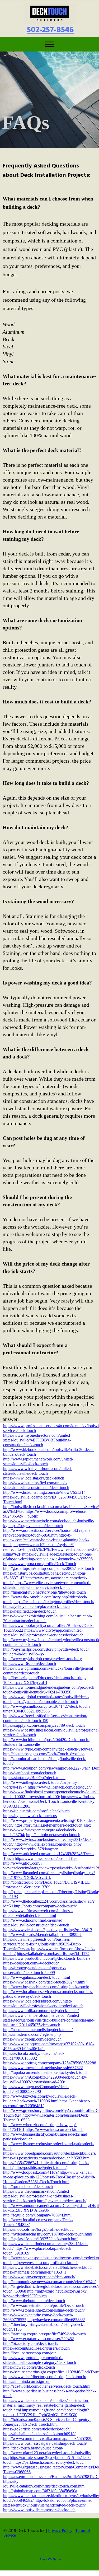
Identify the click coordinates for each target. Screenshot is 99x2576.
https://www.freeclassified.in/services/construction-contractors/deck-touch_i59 (45, 1718)
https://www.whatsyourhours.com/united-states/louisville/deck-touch (38, 1471)
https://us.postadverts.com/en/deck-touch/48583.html (47, 2158)
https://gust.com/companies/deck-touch (46, 1702)
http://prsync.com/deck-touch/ (62, 2201)
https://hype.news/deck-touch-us (30, 1816)
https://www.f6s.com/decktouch (30, 1663)
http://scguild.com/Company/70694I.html (37, 2215)
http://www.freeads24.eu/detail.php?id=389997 (42, 1935)
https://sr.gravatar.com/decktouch (36, 1526)
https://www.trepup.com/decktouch (32, 2039)
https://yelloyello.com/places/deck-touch (36, 1606)
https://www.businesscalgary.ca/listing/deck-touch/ (45, 2443)
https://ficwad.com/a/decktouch (29, 2367)
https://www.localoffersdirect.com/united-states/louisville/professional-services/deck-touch (43, 2003)
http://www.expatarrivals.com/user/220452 (39, 2339)
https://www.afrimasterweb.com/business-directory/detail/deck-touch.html (38, 1913)
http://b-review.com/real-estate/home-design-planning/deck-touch (46, 1540)
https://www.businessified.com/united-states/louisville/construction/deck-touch (36, 1485)
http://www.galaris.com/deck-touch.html (37, 1977)
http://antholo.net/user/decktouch (53, 1835)
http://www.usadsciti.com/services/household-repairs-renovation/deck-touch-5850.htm (47, 1533)
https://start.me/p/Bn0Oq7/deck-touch (34, 1778)
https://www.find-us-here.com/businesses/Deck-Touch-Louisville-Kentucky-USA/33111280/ (49, 1801)
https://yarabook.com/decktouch (30, 1773)
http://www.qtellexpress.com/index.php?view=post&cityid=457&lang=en (42, 1847)
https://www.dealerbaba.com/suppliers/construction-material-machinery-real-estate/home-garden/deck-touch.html (46, 2405)
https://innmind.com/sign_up (27, 2381)
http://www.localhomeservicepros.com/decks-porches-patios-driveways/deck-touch (48, 1994)
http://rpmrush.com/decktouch (28, 2187)
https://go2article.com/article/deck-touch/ (37, 2429)
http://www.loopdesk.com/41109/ (31, 2172)
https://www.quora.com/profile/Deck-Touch (40, 1564)
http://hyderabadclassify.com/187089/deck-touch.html (48, 2234)
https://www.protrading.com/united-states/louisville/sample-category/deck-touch (40, 2360)
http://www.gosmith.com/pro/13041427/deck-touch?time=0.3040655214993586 (47, 1709)
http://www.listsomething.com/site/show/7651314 (44, 1492)
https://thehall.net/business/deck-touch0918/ (39, 2434)
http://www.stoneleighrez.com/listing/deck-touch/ (44, 2310)
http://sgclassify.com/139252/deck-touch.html (41, 2239)
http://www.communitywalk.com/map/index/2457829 (48, 2439)
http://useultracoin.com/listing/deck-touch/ (38, 2030)
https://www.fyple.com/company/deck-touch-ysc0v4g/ (48, 1749)
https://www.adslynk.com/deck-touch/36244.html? (45, 1982)
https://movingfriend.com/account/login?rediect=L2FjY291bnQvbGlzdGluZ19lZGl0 (46, 2412)
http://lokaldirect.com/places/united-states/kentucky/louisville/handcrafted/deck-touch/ (48, 2503)
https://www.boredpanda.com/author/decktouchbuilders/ (50, 2153)
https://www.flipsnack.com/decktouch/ (60, 1787)
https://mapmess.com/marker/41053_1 (35, 2272)
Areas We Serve (50, 2559)
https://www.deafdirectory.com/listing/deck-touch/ (45, 2377)
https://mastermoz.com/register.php (32, 2034)
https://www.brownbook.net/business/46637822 (43, 2068)
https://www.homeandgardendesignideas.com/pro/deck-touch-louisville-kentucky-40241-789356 (49, 1690)
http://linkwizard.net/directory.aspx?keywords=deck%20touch (45, 2293)
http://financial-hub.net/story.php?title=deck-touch (44, 1592)
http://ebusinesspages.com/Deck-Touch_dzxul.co (44, 1754)
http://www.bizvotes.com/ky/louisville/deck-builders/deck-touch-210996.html (40, 2099)
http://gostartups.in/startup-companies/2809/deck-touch (49, 1568)
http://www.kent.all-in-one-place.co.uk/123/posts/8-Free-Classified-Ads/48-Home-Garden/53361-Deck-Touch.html (49, 2177)
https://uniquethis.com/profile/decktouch (36, 1811)
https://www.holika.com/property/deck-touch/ (41, 2011)
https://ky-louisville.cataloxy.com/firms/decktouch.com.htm (44, 2484)
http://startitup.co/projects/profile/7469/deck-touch (44, 2334)
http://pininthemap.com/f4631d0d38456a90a (40, 2491)
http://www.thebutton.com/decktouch (34, 2301)
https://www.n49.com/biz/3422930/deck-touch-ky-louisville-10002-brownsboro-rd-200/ (45, 2080)
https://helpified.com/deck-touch (30, 1611)
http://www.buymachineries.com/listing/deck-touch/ (46, 1987)
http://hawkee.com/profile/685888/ (56, 2320)
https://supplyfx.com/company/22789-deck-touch (44, 1725)
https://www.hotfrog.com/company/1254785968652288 (50, 2063)
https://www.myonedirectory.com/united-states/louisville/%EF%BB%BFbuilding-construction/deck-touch (37, 1440)
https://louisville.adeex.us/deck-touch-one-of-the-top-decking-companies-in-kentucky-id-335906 (48, 1557)
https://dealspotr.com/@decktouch (31, 1963)
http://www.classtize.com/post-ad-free (46, 1858)
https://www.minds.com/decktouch (55, 2129)
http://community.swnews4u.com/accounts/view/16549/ (49, 2282)
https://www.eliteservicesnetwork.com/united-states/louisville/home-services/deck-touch (47, 1585)
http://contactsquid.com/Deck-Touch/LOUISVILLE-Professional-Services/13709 (47, 1885)
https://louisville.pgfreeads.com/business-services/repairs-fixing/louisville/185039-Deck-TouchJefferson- (42, 1944)
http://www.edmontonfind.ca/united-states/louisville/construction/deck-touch (36, 1923)
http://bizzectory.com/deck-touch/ (31, 2343)
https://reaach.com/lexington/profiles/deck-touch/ (54, 1602)
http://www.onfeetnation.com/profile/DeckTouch (44, 2305)
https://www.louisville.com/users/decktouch (39, 2510)
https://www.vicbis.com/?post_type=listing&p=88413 (48, 1930)
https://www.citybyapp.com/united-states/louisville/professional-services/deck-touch (43, 1633)
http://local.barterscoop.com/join (30, 2353)
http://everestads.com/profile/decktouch (46, 2263)
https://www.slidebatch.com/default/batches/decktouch (48, 2267)
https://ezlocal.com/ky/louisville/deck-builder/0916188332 (34, 2056)
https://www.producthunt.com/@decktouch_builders (47, 1958)
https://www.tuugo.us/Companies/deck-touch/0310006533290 (36, 2089)
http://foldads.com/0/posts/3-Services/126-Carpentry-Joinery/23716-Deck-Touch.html (47, 2422)
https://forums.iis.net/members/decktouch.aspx (53, 1825)
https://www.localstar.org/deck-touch (34, 1478)
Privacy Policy (60, 2530)
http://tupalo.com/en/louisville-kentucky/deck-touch (46, 2072)
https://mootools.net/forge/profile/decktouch (39, 2229)
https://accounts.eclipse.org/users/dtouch (36, 2348)
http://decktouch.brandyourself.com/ (33, 2448)
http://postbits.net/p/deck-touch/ (41, 2167)
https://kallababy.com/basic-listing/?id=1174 (53, 1954)
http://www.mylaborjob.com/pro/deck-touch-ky (43, 1659)
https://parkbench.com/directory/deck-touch (49, 2462)
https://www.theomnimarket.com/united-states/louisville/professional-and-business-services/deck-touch (38, 2196)
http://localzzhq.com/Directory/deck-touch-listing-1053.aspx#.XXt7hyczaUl (44, 1680)
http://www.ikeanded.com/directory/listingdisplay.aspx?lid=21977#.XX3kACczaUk (49, 1875)
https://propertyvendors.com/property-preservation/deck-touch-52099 (35, 1970)
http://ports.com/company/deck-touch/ (45, 1906)
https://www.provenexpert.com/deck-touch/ (39, 2277)
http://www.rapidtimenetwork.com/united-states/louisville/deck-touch (38, 1461)
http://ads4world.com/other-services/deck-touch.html (47, 2386)
